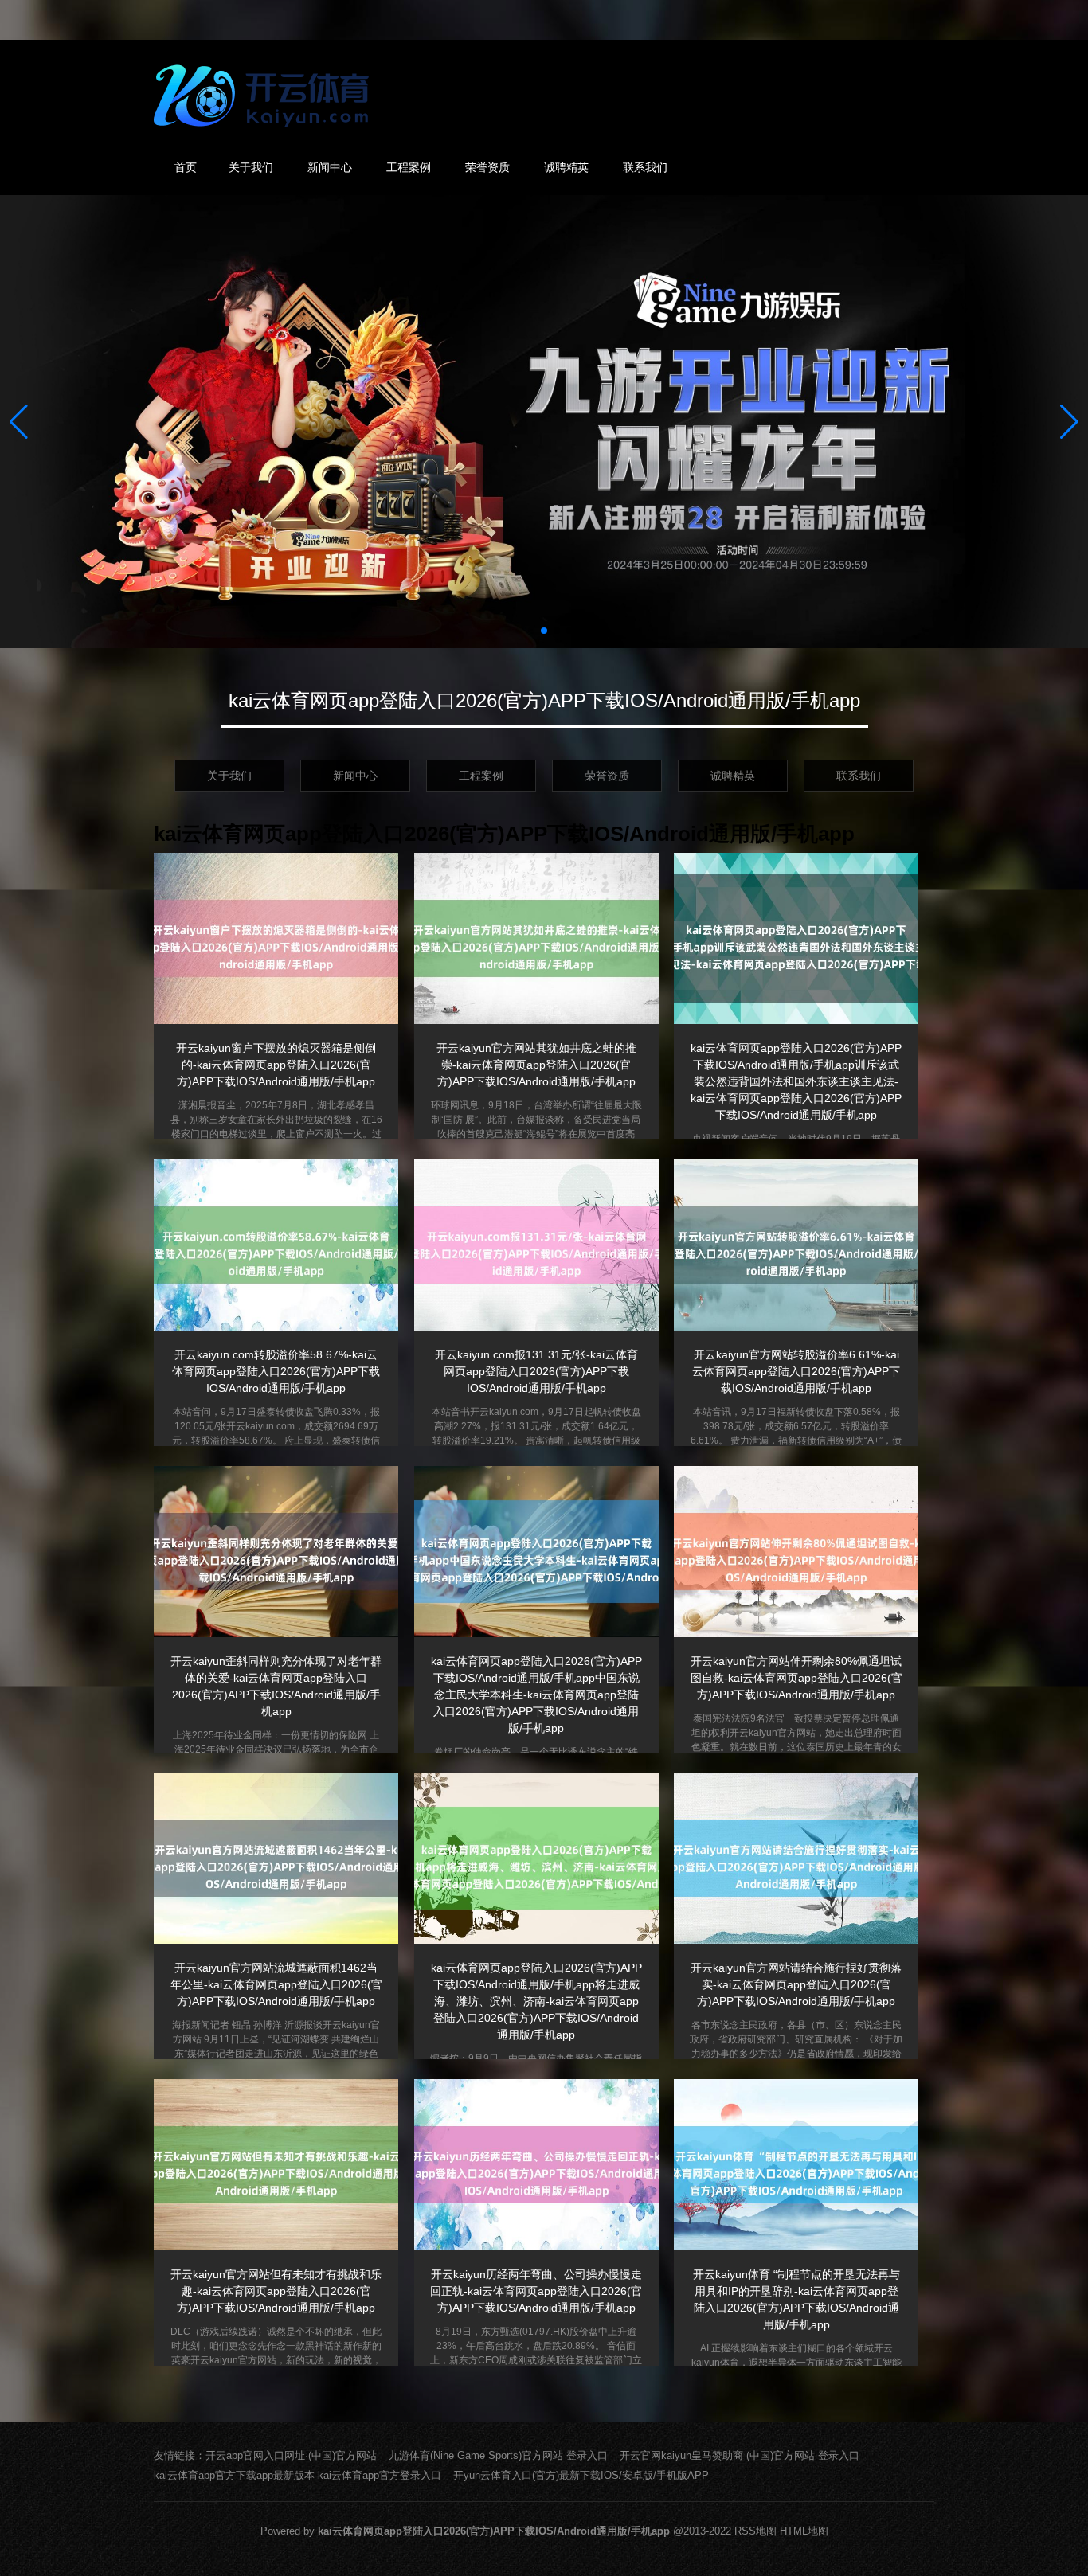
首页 (186, 167)
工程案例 (409, 167)
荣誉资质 (487, 167)
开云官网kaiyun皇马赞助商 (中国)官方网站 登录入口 (740, 2455)
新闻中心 (330, 167)
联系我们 (645, 167)
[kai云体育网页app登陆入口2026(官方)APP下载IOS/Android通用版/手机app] (265, 96)
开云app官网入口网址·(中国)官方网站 (291, 2455)
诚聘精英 (566, 167)
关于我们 (251, 167)
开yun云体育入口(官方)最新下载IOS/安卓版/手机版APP (581, 2475)
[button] (1069, 422)
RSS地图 (755, 2531)
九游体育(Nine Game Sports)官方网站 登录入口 (498, 2455)
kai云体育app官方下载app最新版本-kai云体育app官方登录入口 (297, 2475)
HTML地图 (804, 2531)
